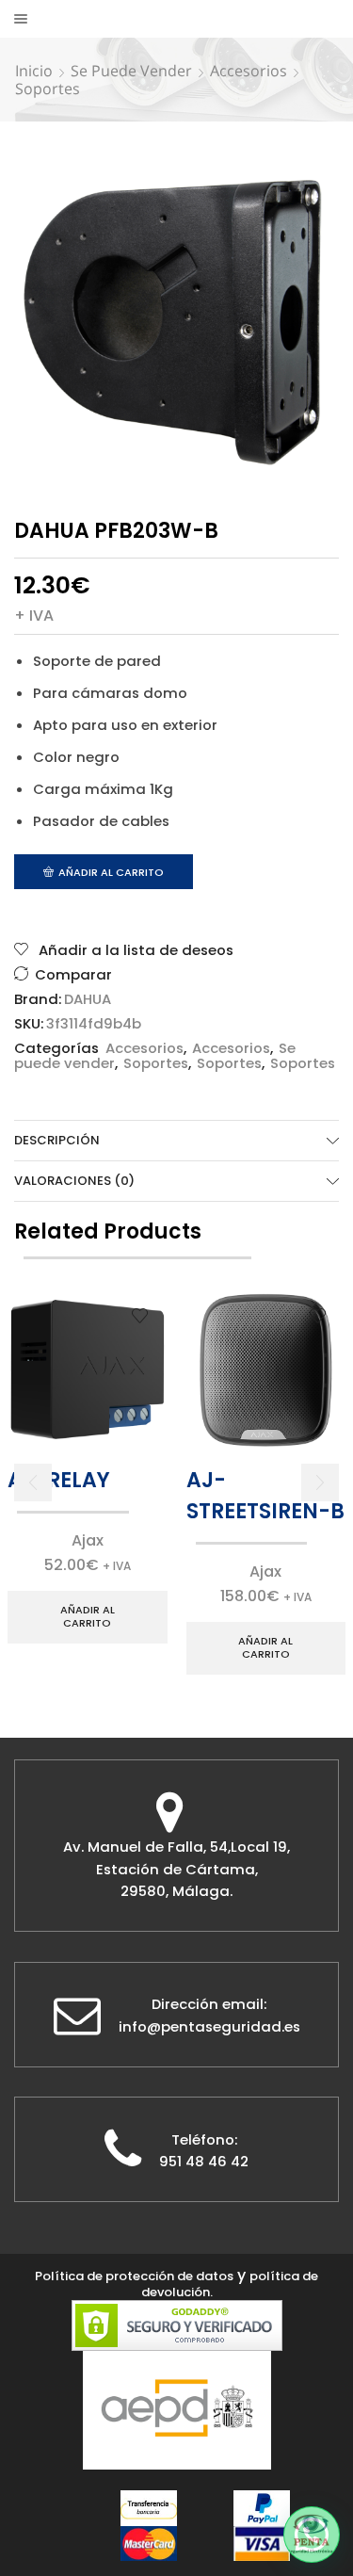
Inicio (34, 71)
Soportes (48, 89)
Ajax (88, 1540)
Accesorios (249, 71)
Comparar (73, 975)
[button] (33, 1482)
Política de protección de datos (134, 2276)
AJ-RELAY (59, 1480)
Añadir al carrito (111, 872)
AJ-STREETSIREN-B (265, 1496)
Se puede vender (131, 71)
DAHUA (88, 999)
